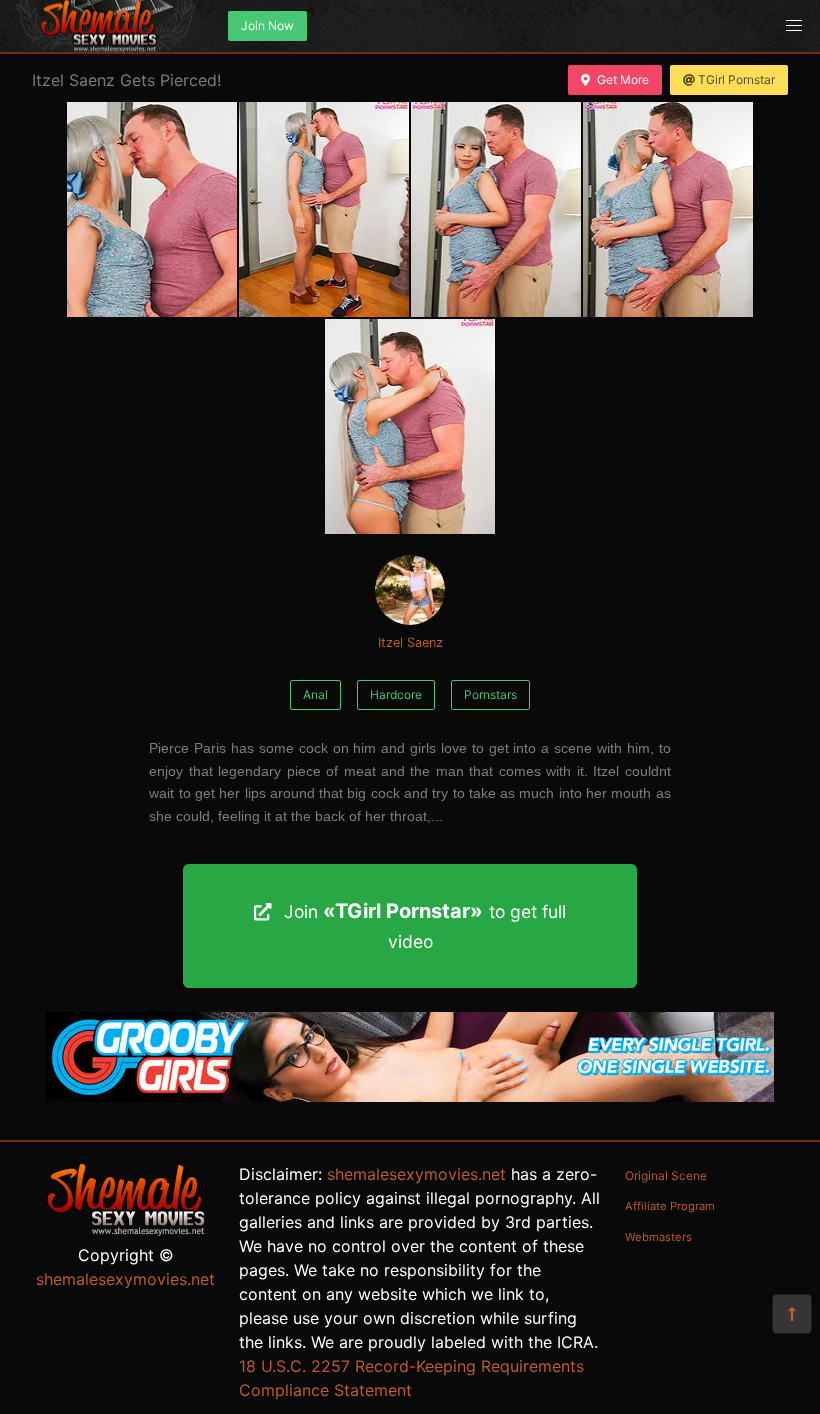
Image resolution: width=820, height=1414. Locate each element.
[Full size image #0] (152, 209)
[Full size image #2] (496, 209)
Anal (315, 694)
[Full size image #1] (324, 209)
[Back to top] (792, 1314)
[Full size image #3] (668, 209)
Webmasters (658, 1237)
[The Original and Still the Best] (410, 1096)
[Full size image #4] (410, 426)
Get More (623, 79)
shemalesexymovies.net (125, 1279)
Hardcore (396, 694)
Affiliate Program (670, 1206)
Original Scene (666, 1175)
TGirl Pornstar (736, 79)
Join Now (267, 25)
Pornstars (490, 694)
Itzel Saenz (410, 642)
